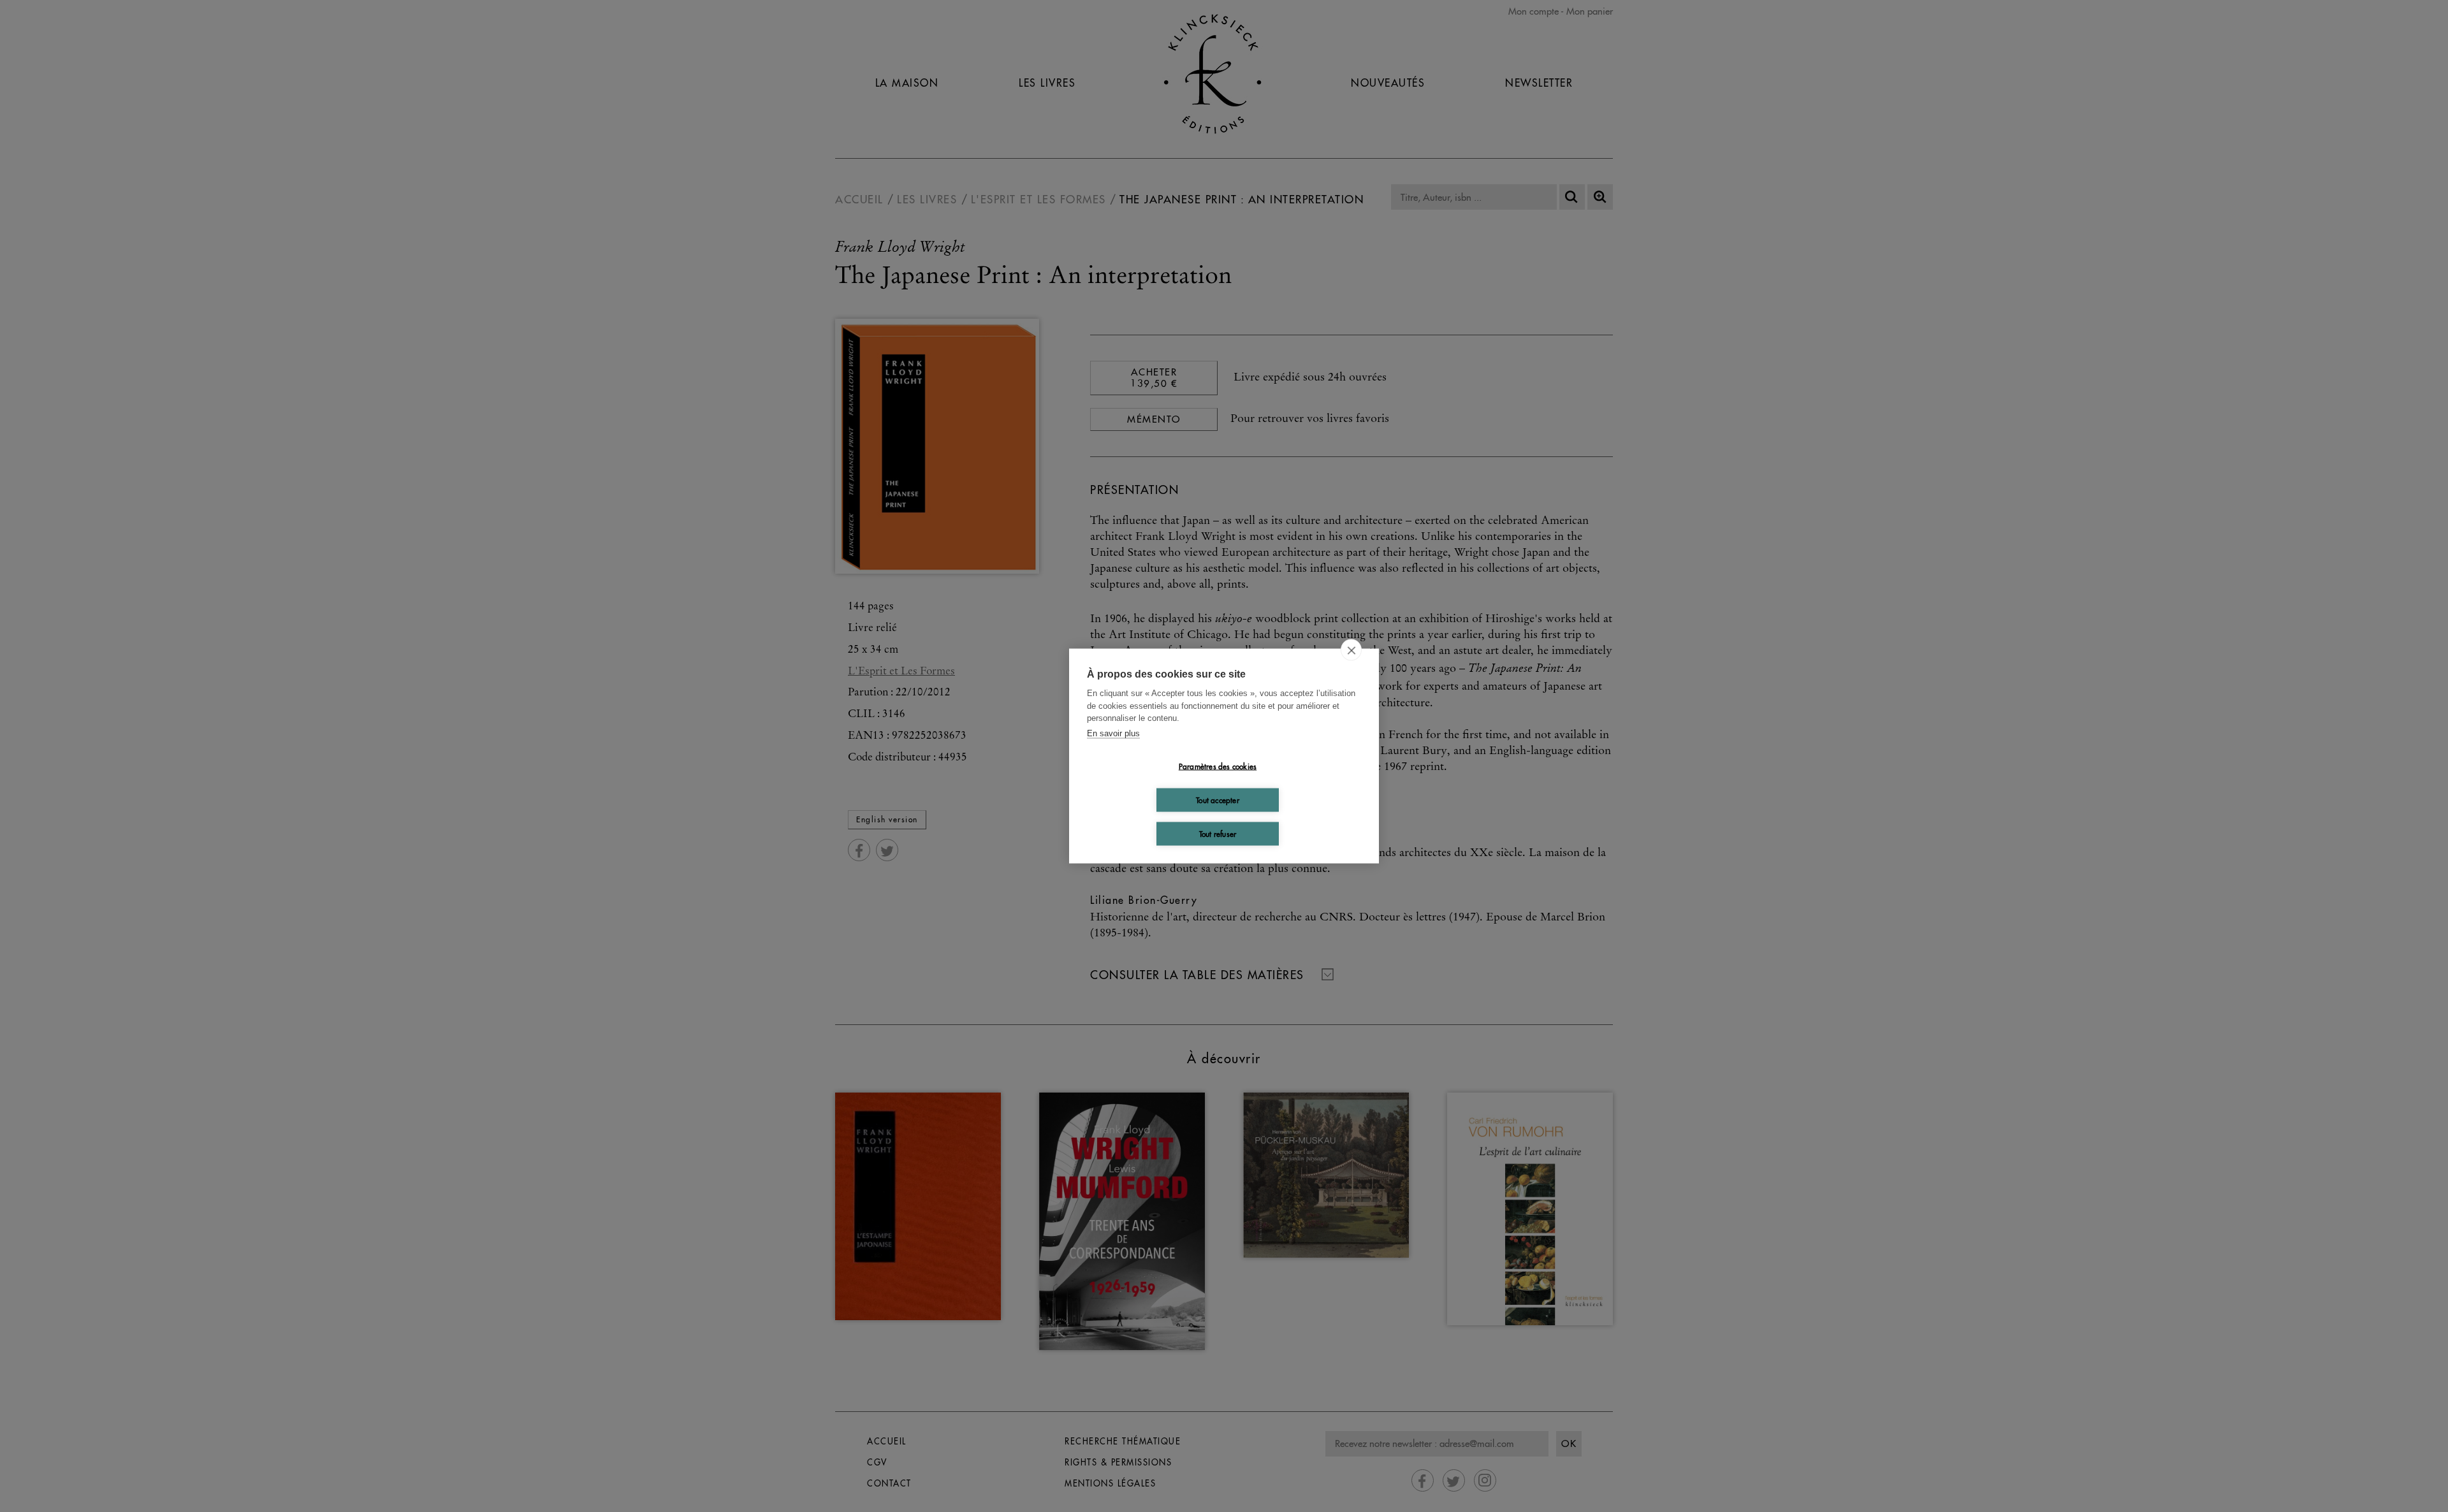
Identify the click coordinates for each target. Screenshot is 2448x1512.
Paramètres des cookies (1218, 766)
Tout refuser (1218, 833)
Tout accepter (1218, 800)
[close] (1351, 650)
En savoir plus (1113, 733)
